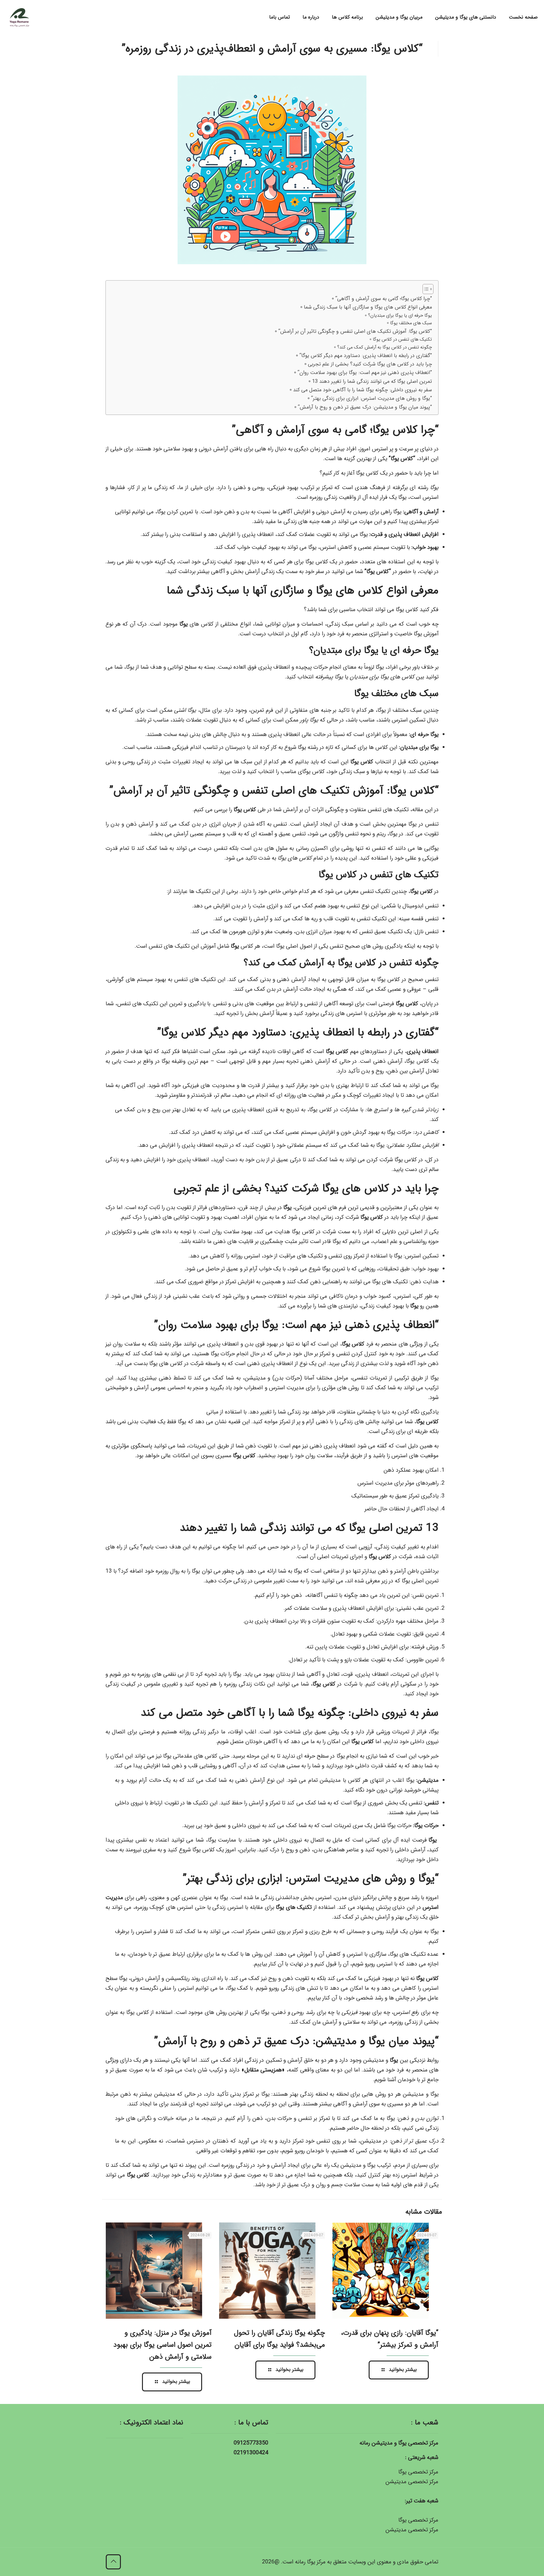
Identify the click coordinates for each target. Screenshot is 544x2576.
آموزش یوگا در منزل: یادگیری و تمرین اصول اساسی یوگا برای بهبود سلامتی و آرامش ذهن (162, 2345)
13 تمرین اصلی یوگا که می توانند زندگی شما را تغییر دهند (372, 381)
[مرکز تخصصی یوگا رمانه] (19, 17)
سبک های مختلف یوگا (411, 323)
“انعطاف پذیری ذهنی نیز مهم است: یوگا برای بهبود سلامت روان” (365, 373)
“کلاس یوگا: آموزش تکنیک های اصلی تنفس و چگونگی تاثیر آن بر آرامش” (355, 331)
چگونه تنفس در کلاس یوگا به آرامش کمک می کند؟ (385, 347)
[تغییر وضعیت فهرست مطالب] (425, 289)
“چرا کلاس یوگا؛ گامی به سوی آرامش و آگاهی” (384, 299)
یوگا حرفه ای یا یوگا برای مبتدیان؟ (400, 316)
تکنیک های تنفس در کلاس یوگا (402, 340)
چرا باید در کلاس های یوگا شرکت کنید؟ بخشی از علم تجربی (370, 364)
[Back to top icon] (113, 2562)
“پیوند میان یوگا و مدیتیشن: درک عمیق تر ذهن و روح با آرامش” (365, 407)
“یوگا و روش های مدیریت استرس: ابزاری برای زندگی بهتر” (371, 398)
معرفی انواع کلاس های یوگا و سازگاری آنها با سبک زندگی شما (368, 307)
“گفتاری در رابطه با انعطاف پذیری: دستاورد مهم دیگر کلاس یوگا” (366, 356)
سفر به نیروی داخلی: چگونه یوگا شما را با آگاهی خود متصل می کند (363, 390)
